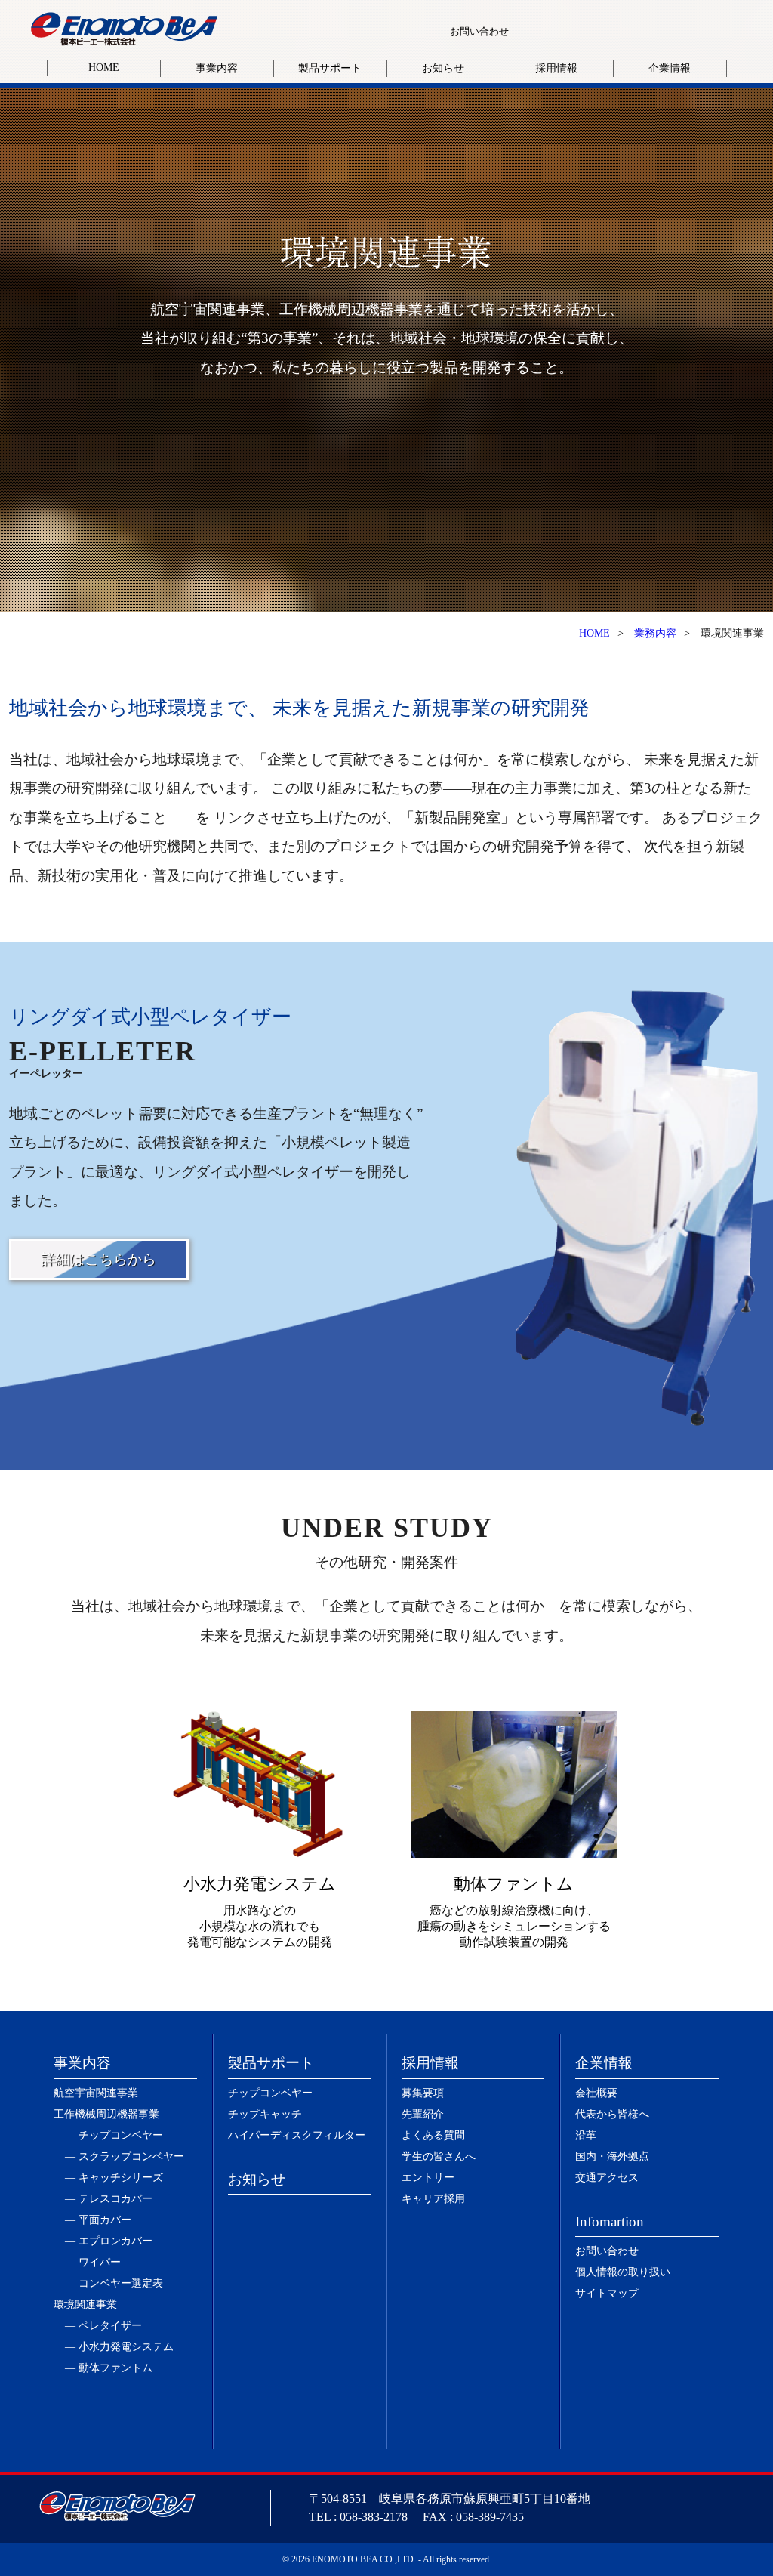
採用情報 (556, 68)
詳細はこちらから (99, 1259)
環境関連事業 (85, 2305)
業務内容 (655, 633)
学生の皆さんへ (439, 2156)
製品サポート (330, 68)
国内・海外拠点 (612, 2156)
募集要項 (423, 2093)
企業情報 (670, 68)
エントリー (428, 2178)
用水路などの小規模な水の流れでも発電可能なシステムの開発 (260, 1911)
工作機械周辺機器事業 (106, 2114)
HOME (104, 68)
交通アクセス (607, 2178)
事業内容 (217, 68)
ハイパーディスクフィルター (297, 2135)
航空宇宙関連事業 (96, 2093)
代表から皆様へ (612, 2114)
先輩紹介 (423, 2114)
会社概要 (596, 2093)
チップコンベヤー (270, 2093)
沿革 (586, 2135)
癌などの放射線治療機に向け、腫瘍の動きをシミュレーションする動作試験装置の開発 (514, 1911)
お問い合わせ (479, 31)
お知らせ (443, 68)
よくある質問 (433, 2135)
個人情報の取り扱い (623, 2272)
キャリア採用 (433, 2199)
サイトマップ (607, 2293)
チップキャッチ (265, 2114)
